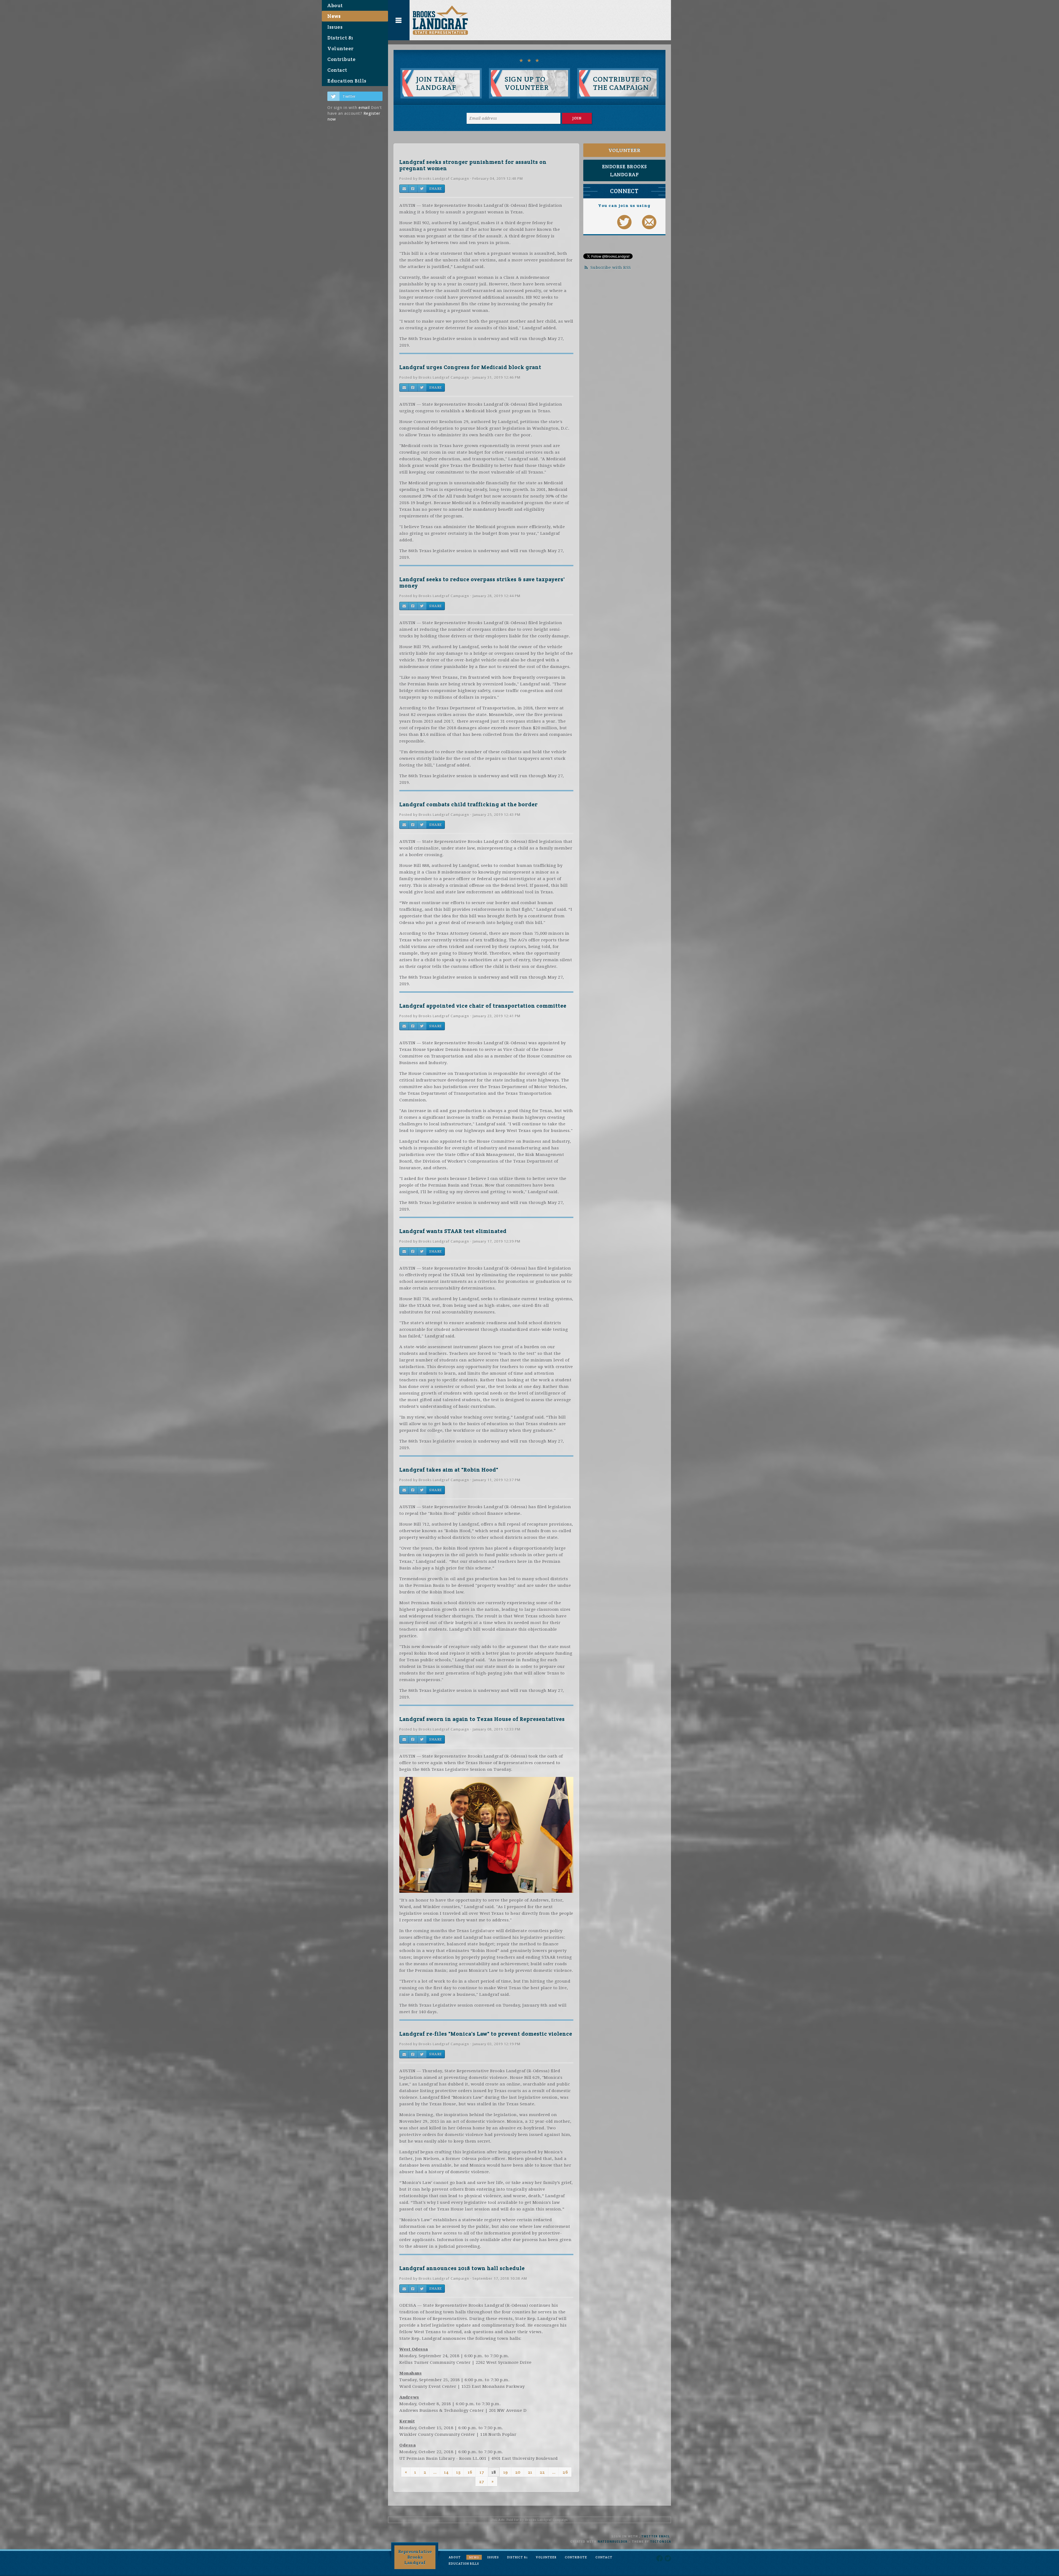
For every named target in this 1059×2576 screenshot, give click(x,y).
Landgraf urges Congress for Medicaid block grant (470, 367)
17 (482, 2472)
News (334, 16)
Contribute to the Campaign (622, 83)
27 (482, 2482)
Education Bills (347, 81)
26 (565, 2472)
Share (435, 189)
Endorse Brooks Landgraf (625, 170)
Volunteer (341, 48)
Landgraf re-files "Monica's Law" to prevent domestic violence (486, 2034)
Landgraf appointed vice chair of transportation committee (483, 1006)
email (364, 108)
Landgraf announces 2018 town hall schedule (462, 2268)
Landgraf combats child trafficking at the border (469, 804)
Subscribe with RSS (611, 268)
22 (542, 2472)
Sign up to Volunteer (527, 83)
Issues (335, 27)
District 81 (340, 38)
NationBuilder (613, 2542)
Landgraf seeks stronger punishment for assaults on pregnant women (473, 165)
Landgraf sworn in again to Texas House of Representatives (482, 1719)
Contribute (341, 59)
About (335, 5)
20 (518, 2472)
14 (446, 2472)
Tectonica (660, 2542)
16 (470, 2472)
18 (494, 2472)
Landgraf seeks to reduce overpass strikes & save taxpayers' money (482, 582)
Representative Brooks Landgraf (415, 2557)
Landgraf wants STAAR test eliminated (453, 1231)
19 (506, 2472)
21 (530, 2472)
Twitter (349, 96)
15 (458, 2472)
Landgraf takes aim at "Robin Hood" (449, 1470)
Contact (337, 70)
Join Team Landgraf (436, 83)
